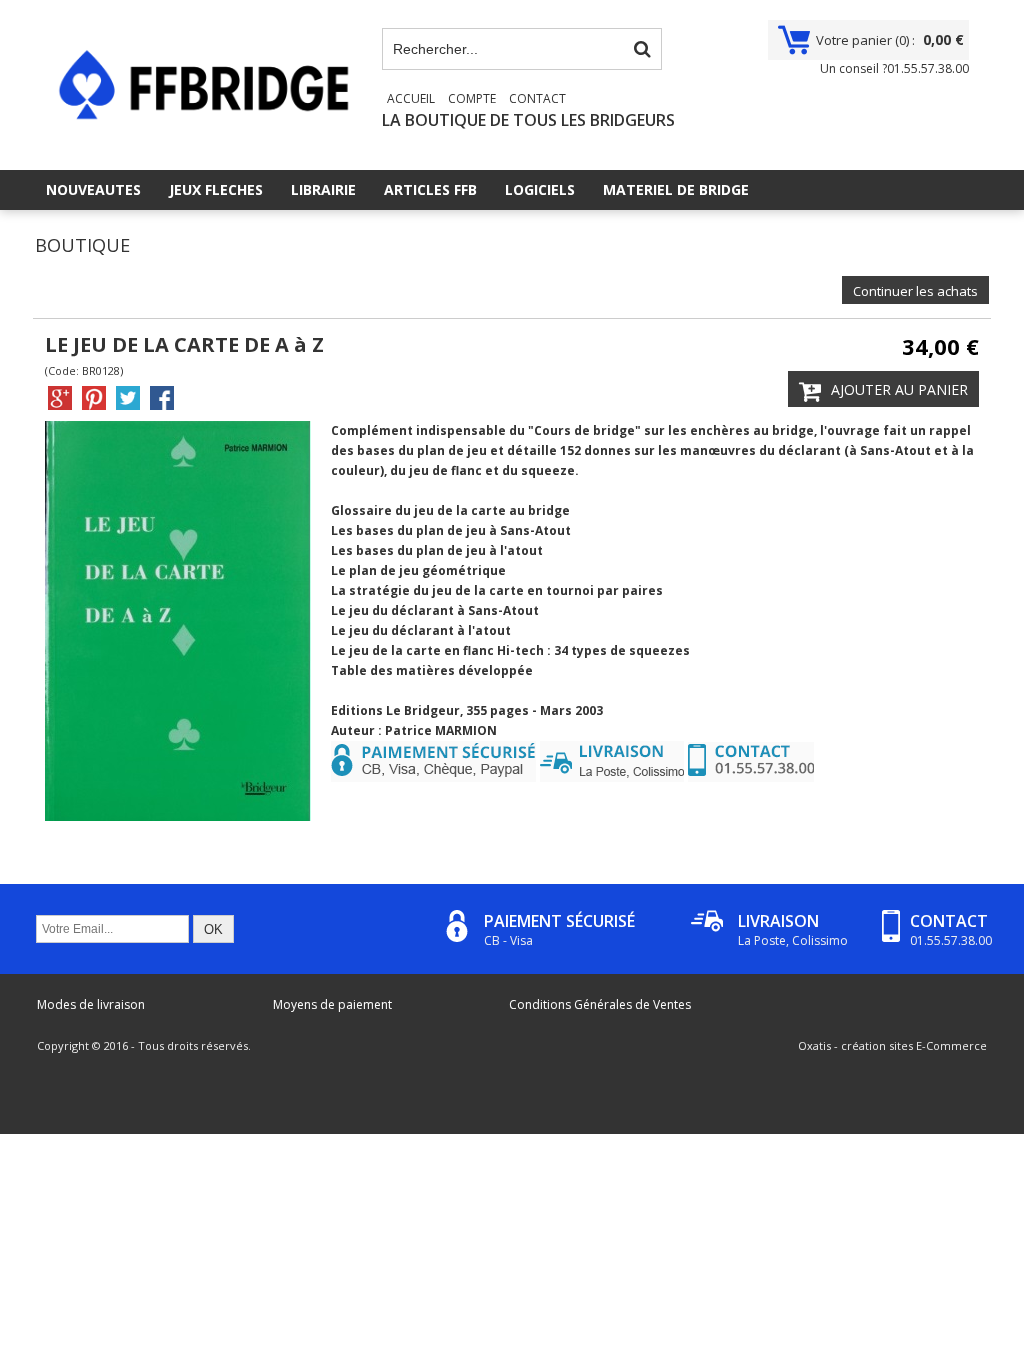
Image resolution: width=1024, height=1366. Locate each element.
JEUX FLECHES (216, 189)
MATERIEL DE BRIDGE (676, 189)
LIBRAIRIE (323, 189)
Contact (537, 98)
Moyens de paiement (332, 1004)
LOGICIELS (540, 189)
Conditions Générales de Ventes (600, 1004)
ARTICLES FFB (430, 189)
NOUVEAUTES (93, 189)
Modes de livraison (91, 1004)
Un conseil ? (894, 68)
